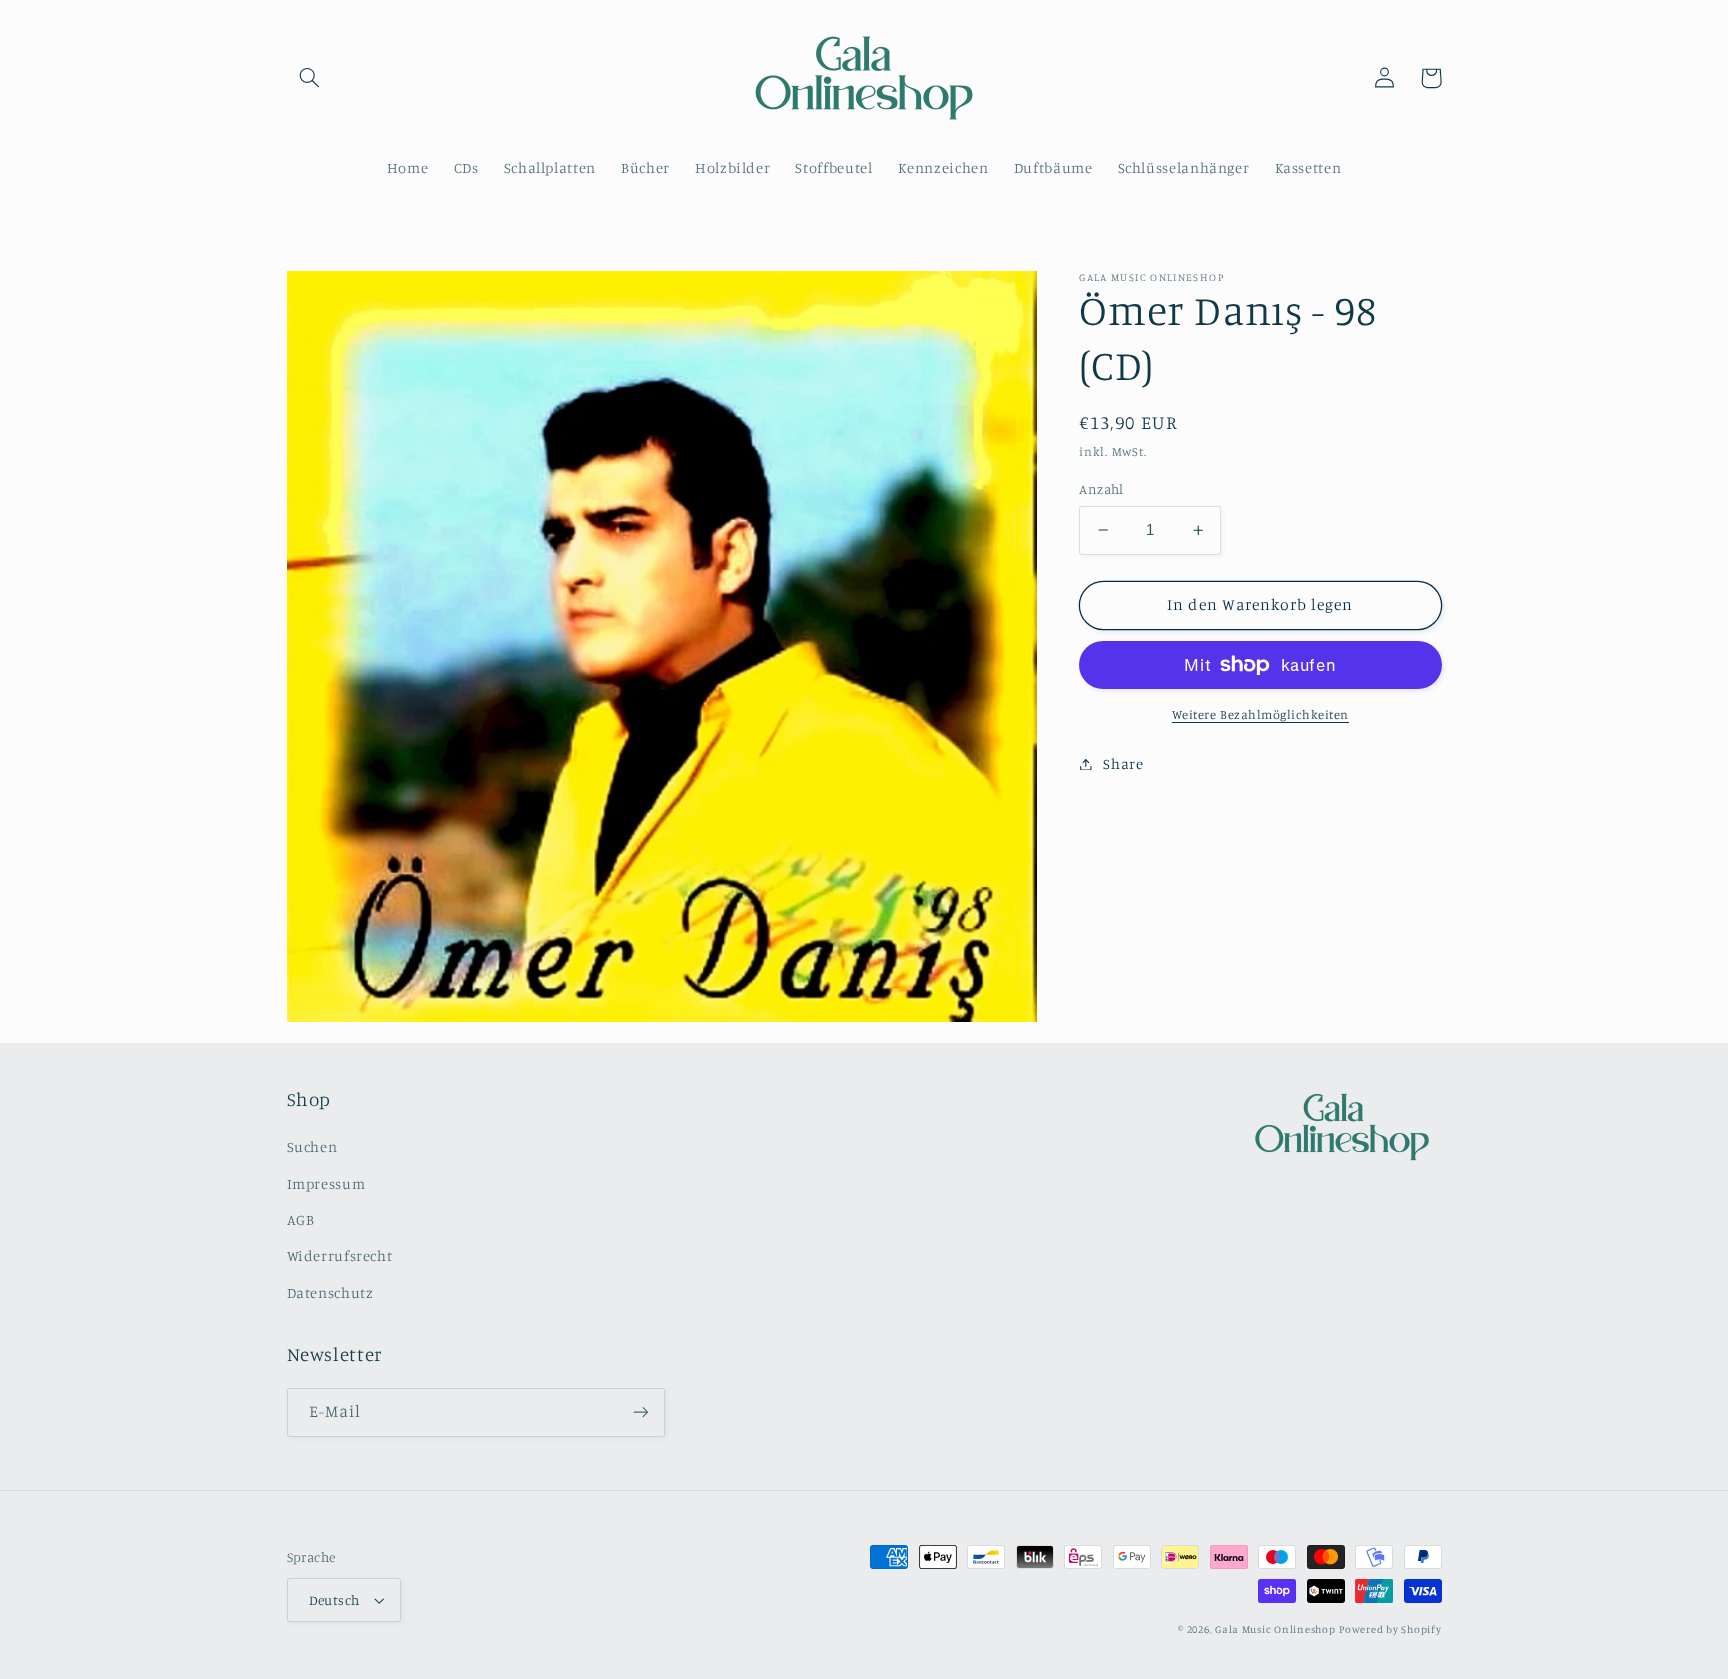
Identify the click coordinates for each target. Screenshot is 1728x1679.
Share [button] (1123, 763)
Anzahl (1101, 489)
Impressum (326, 1183)
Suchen (312, 1146)
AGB (301, 1219)
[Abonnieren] (640, 1412)
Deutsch (334, 1600)
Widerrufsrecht (340, 1255)
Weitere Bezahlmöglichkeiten (1260, 714)
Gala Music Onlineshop (1275, 1629)
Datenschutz (330, 1292)
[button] (310, 78)
